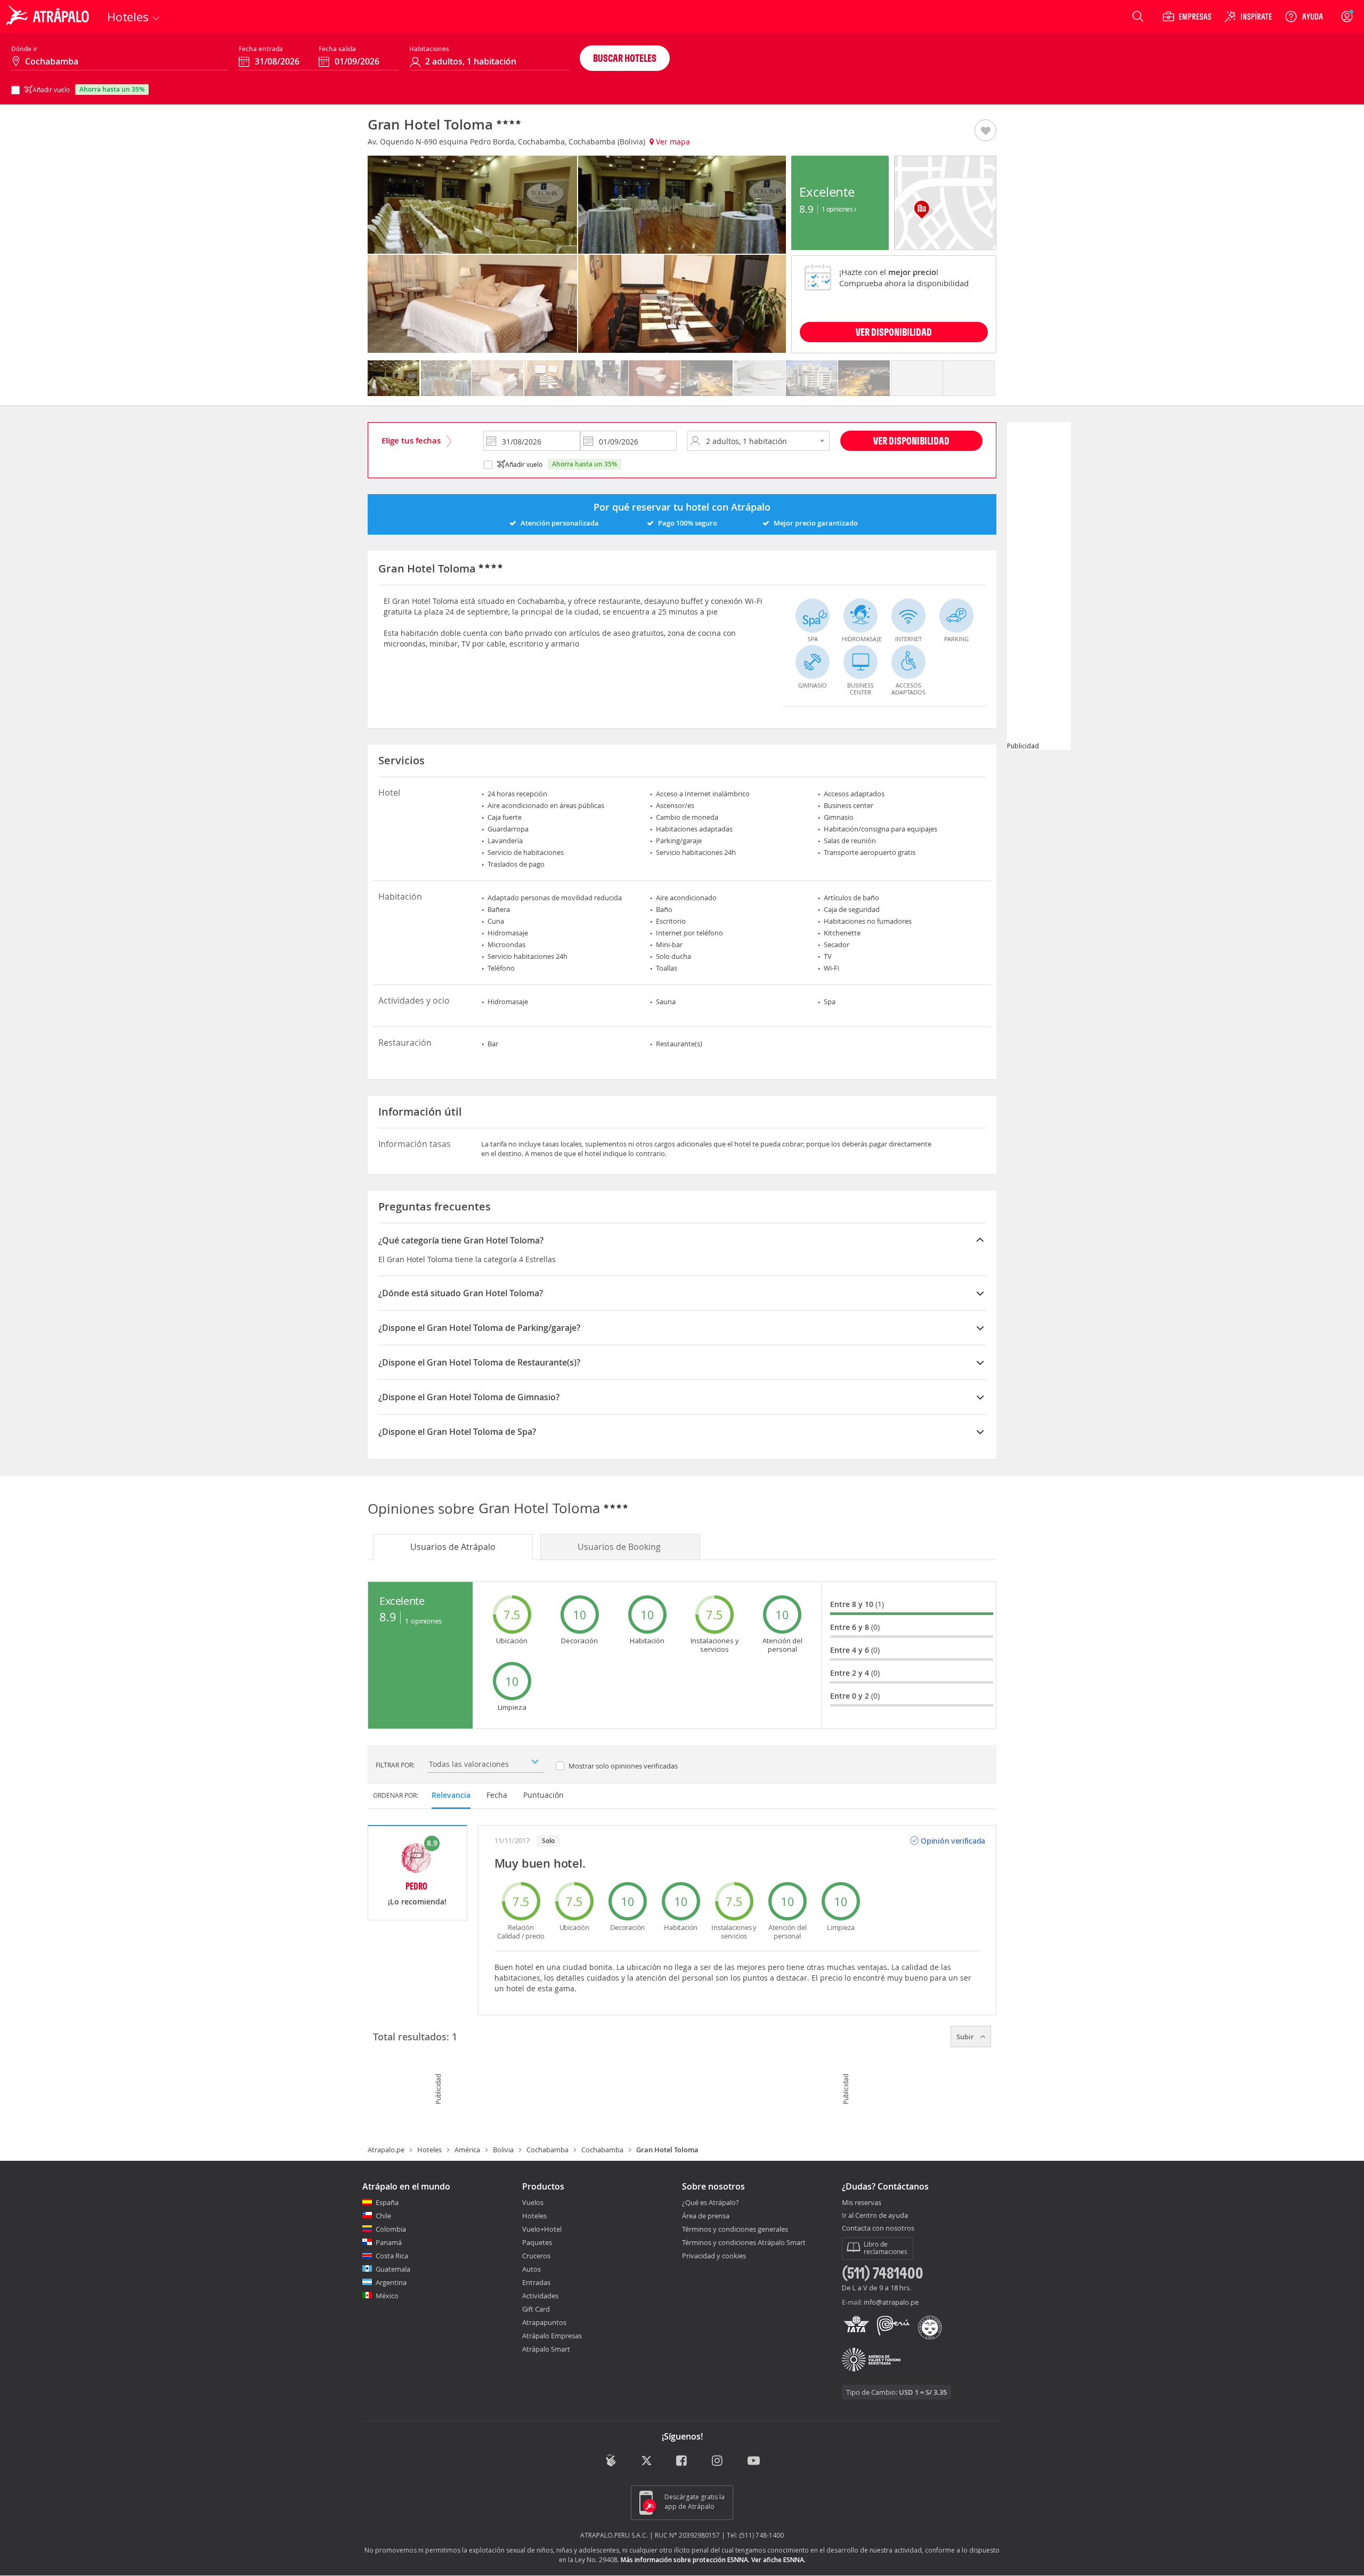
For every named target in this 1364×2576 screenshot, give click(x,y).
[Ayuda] (1304, 17)
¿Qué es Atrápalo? (711, 2202)
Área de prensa (706, 2216)
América (467, 2150)
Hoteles (429, 2150)
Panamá (389, 2242)
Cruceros (536, 2256)
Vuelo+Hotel (542, 2229)
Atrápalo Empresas (552, 2336)
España (387, 2202)
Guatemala (393, 2269)
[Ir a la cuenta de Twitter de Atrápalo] (647, 2462)
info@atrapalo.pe (891, 2302)
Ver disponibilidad (911, 441)
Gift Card (536, 2309)
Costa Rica (392, 2256)
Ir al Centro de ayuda (875, 2216)
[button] (985, 131)
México (387, 2296)
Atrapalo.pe (386, 2150)
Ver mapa (672, 142)
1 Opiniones (838, 209)
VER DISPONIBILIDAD (894, 332)
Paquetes (537, 2242)
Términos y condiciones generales (735, 2229)
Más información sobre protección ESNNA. (685, 2560)
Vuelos (533, 2202)
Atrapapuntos (544, 2322)
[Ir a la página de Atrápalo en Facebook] (682, 2462)
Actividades (540, 2296)
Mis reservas (862, 2203)
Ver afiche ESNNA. (778, 2560)
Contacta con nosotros (878, 2228)
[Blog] (611, 2461)
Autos (531, 2269)
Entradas (536, 2282)
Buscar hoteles (625, 58)
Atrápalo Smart (546, 2349)
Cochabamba (547, 2150)
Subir (966, 2037)
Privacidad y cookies (714, 2256)
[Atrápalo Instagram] (718, 2462)
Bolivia (503, 2150)
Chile (383, 2216)
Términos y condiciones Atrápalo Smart (744, 2242)
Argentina (391, 2282)
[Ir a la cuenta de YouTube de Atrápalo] (754, 2462)
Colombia (391, 2229)
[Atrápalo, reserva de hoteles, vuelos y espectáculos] (49, 17)
